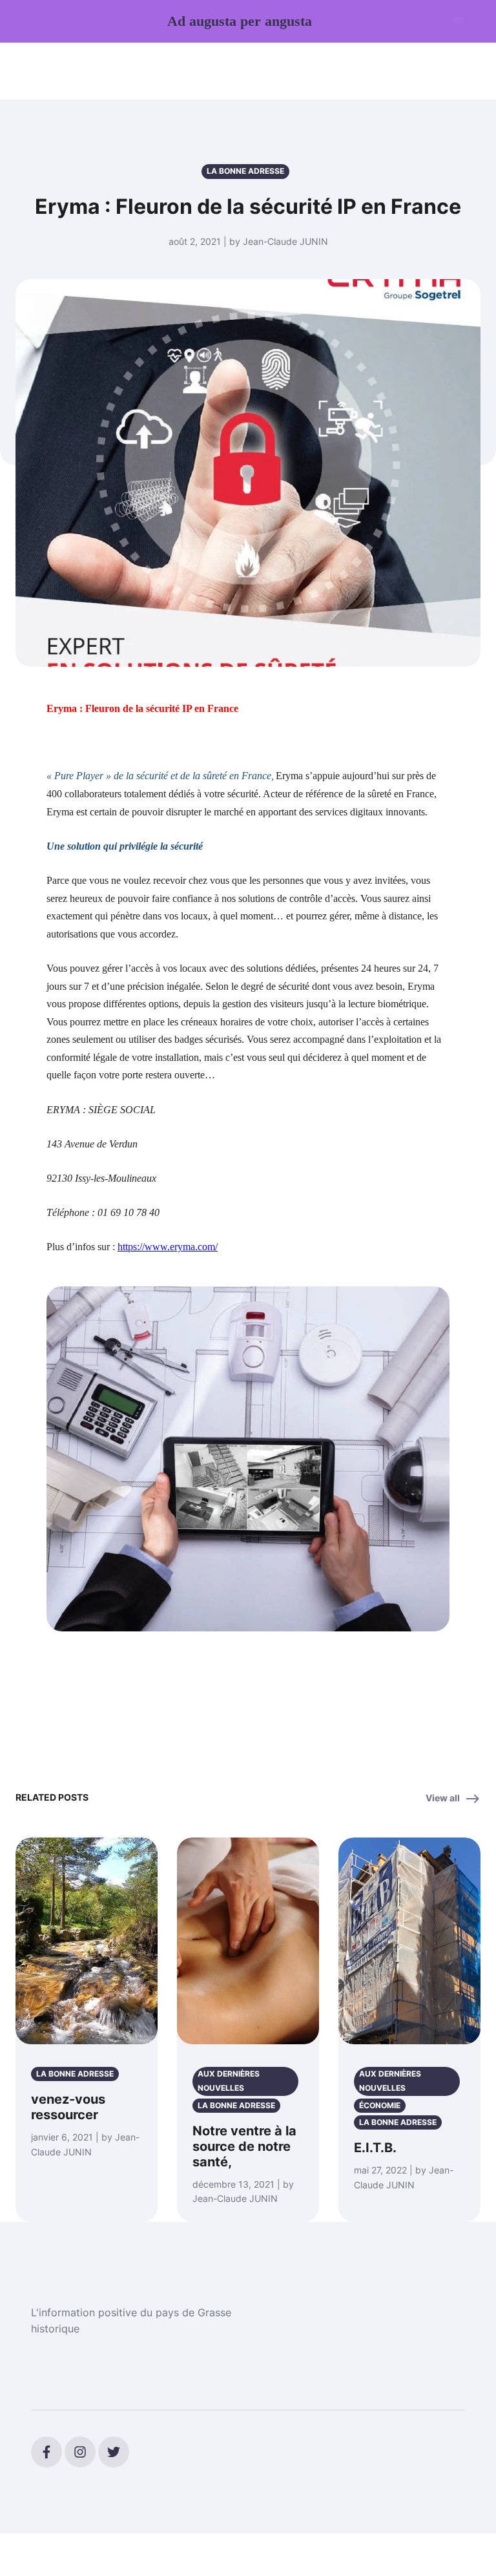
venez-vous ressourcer (68, 2107)
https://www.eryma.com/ (168, 1247)
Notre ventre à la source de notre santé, (244, 2146)
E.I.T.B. (375, 2148)
